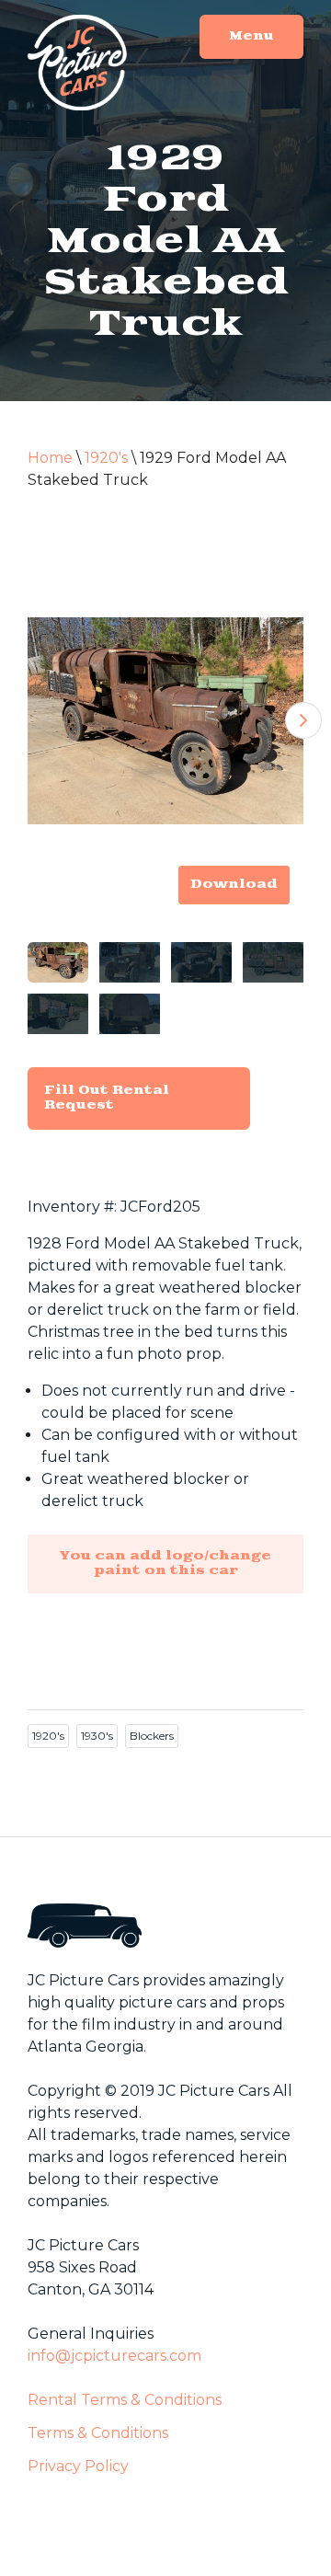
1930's (97, 1736)
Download (234, 885)
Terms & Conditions (98, 2433)
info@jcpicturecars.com (114, 2356)
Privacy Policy (78, 2466)
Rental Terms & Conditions (125, 2400)
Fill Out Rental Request (107, 1098)
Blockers (152, 1736)
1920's (106, 458)
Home (50, 458)
